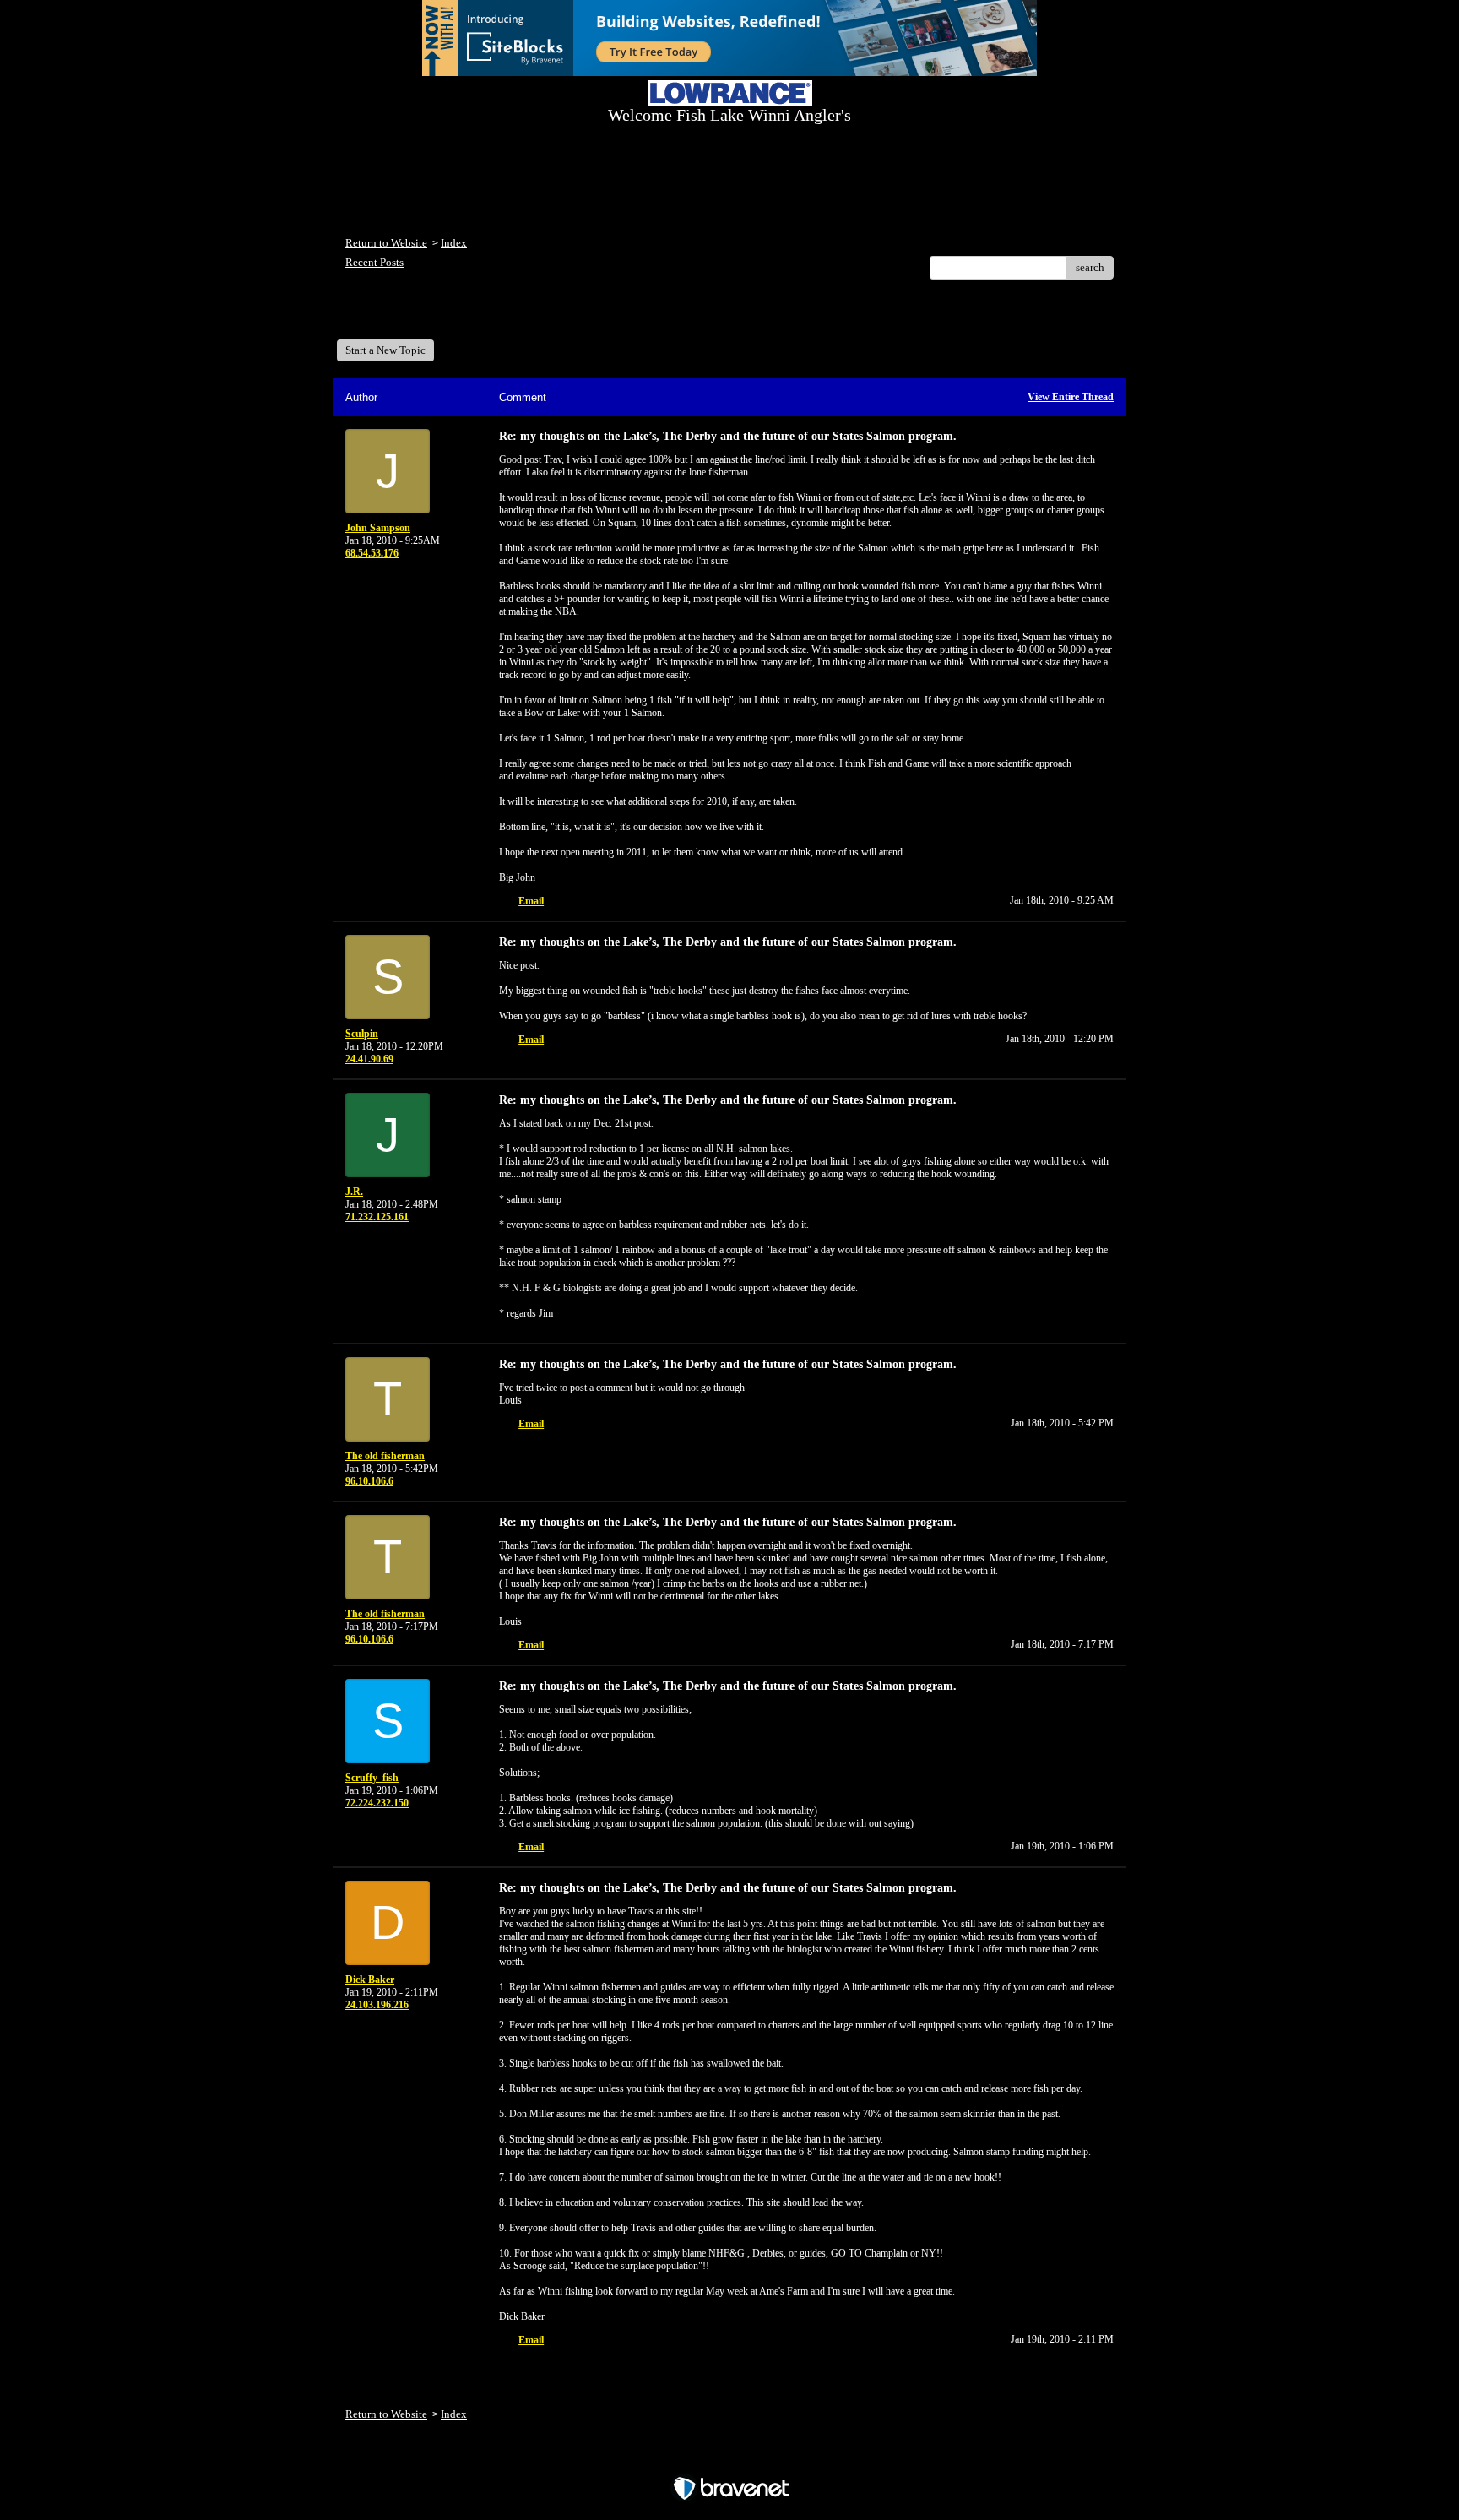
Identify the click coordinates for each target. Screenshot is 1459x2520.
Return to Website (386, 243)
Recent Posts (374, 262)
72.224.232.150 (377, 1803)
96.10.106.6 (369, 1481)
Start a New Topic (385, 350)
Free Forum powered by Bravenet (730, 2459)
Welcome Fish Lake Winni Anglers (437, 315)
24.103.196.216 (377, 2005)
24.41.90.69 (369, 1059)
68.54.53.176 (372, 553)
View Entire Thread (1071, 397)
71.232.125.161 (377, 1217)
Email (531, 901)
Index (454, 243)
